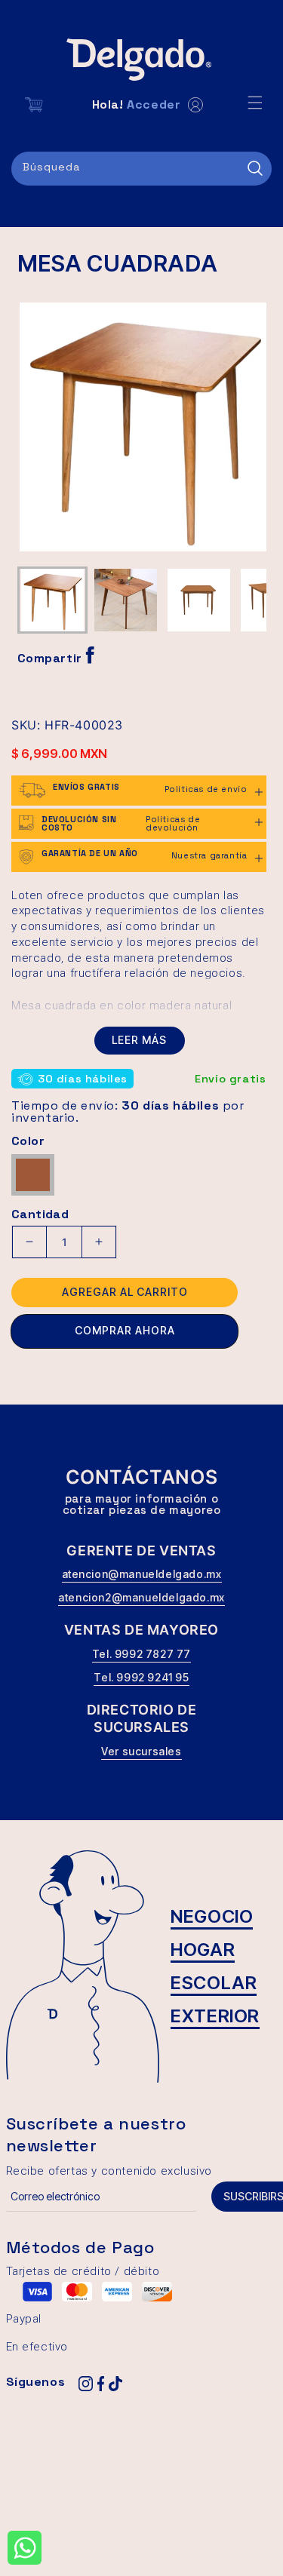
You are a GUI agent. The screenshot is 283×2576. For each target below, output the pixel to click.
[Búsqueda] (255, 168)
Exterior (215, 2016)
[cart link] (34, 105)
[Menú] (255, 103)
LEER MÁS (139, 1040)
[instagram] (85, 2384)
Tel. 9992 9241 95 (141, 1677)
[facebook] (100, 2384)
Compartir (52, 658)
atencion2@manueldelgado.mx (141, 1597)
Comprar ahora (125, 1330)
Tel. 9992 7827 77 (141, 1654)
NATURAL (36, 1167)
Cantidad (40, 1214)
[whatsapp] (25, 2548)
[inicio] (142, 60)
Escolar (214, 1983)
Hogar (203, 1950)
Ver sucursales (141, 1751)
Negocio (212, 1916)
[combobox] (141, 169)
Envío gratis (230, 1079)
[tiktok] (115, 2384)
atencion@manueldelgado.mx (142, 1574)
